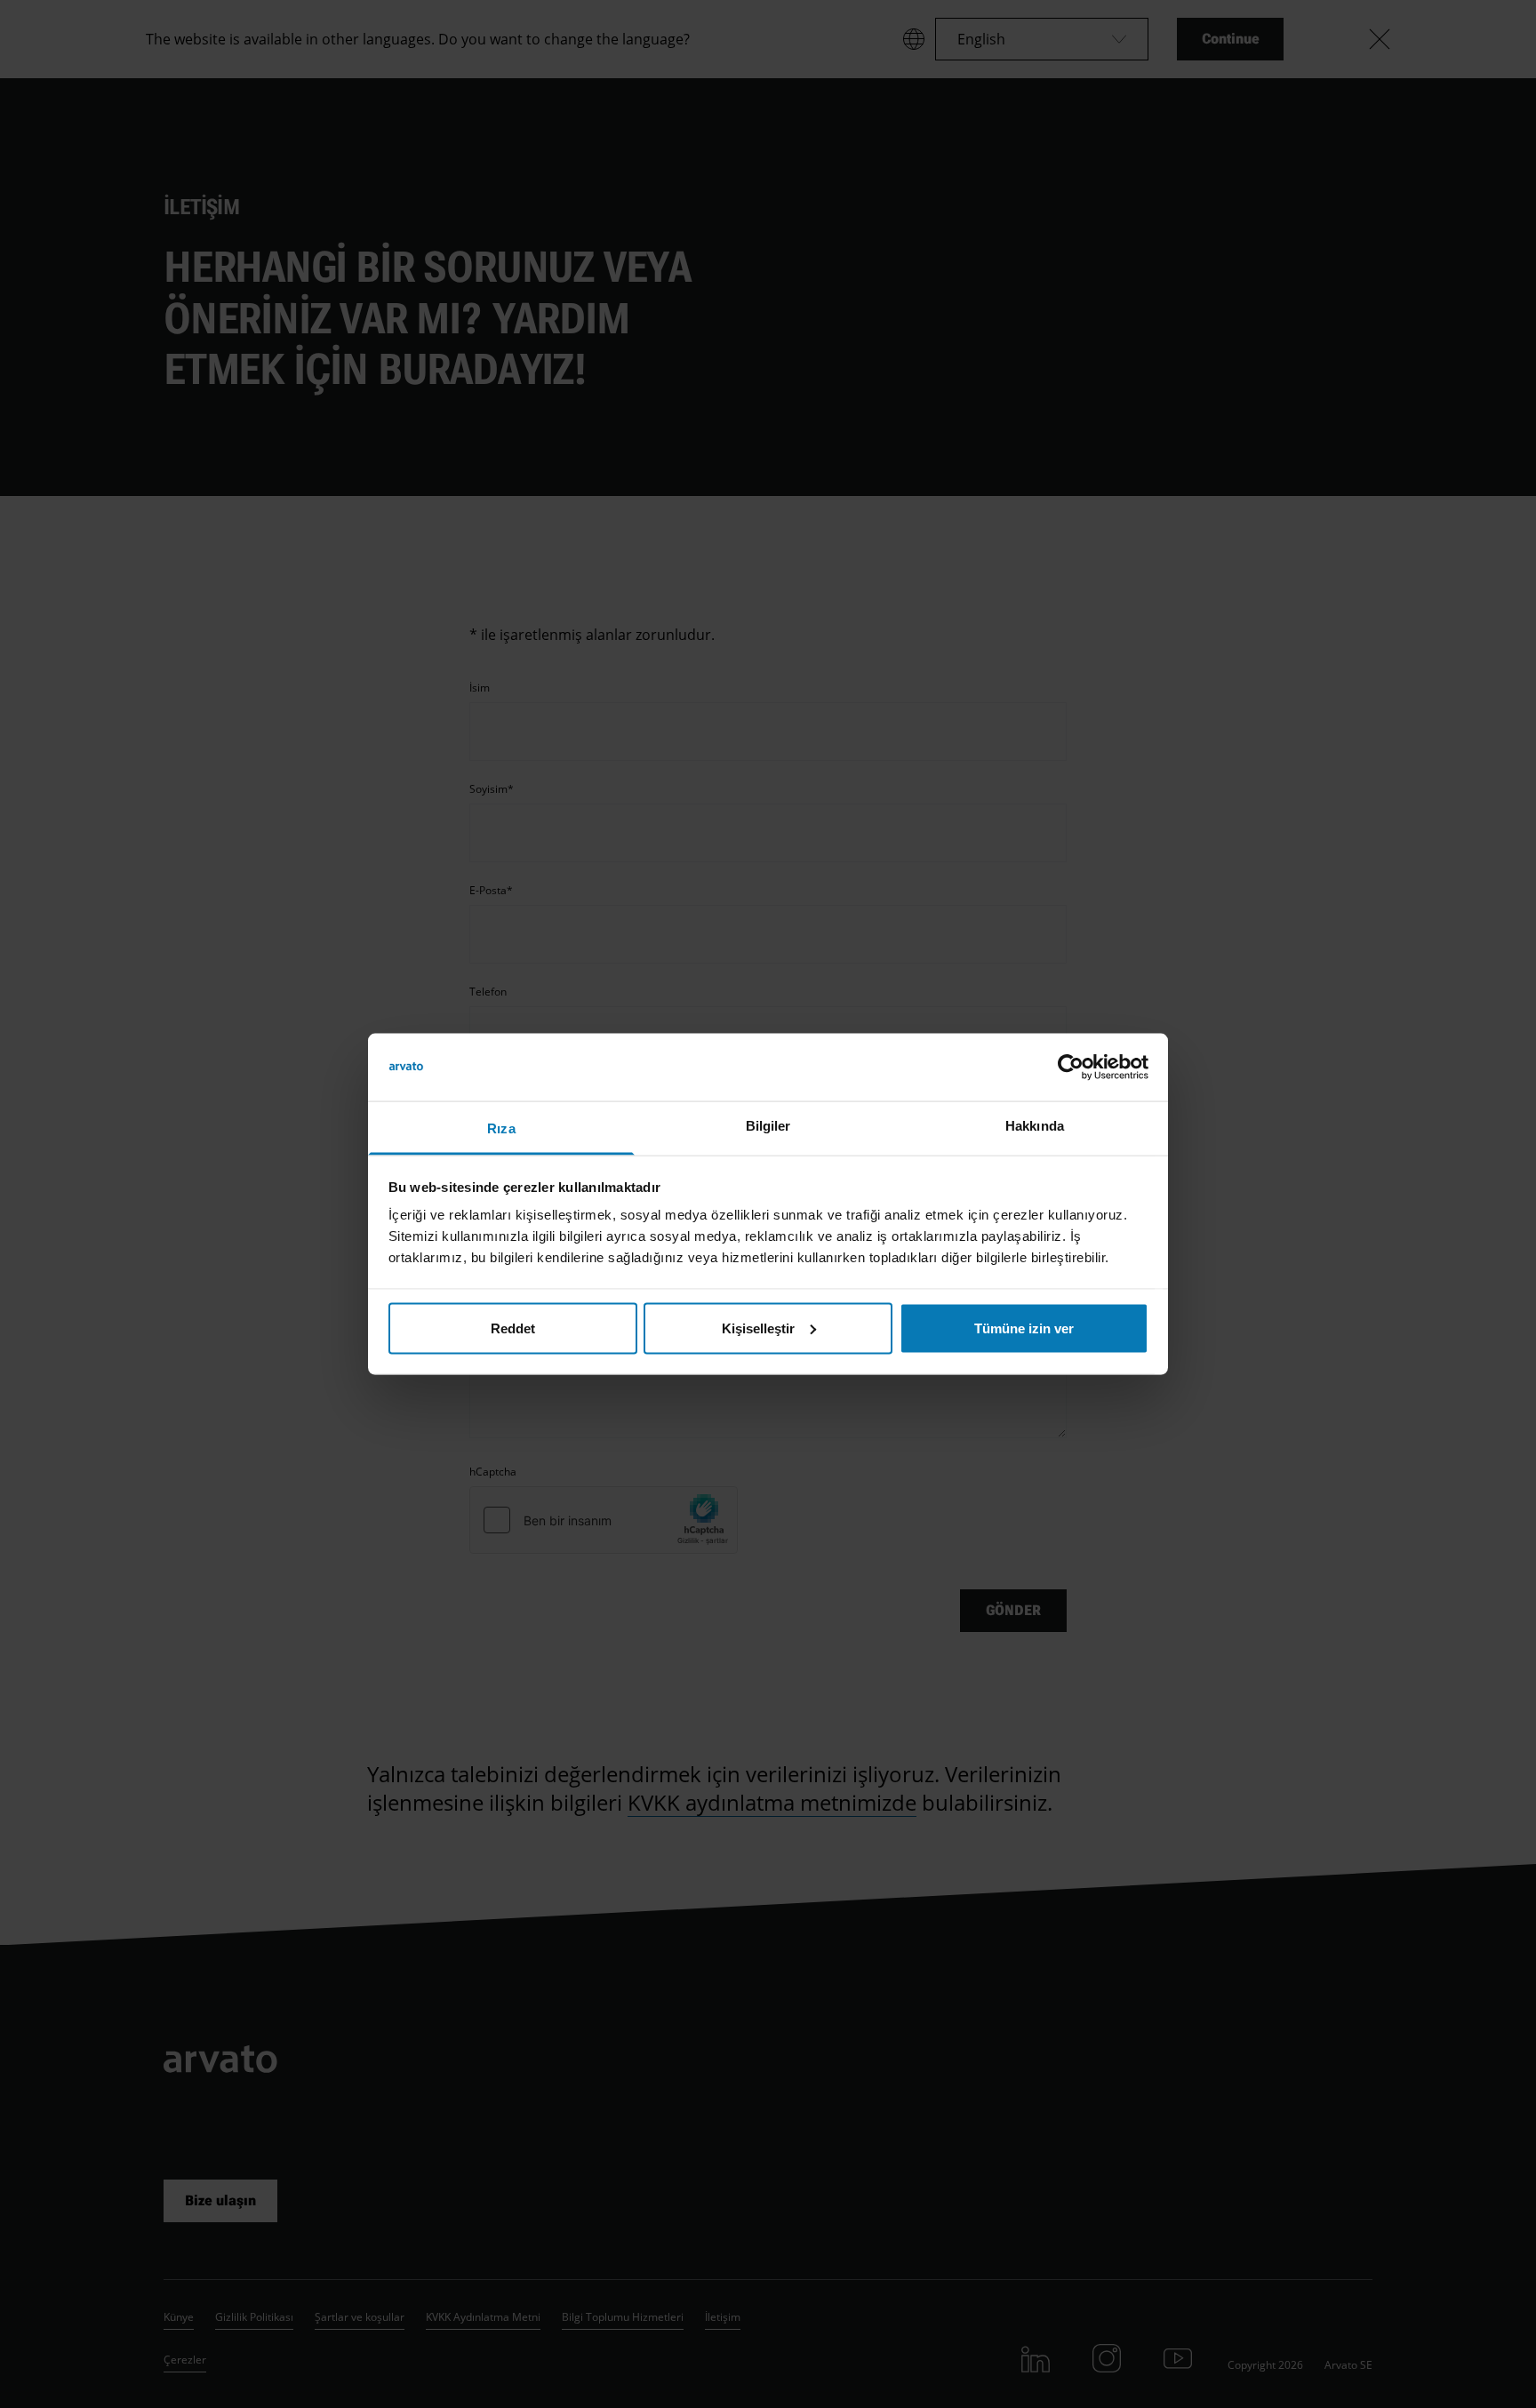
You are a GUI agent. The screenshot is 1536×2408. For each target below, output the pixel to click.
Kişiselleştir (758, 1328)
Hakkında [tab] (1035, 1126)
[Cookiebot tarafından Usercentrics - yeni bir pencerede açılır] (1071, 1067)
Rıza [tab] (501, 1128)
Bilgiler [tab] (768, 1126)
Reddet (513, 1328)
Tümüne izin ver (1024, 1328)
